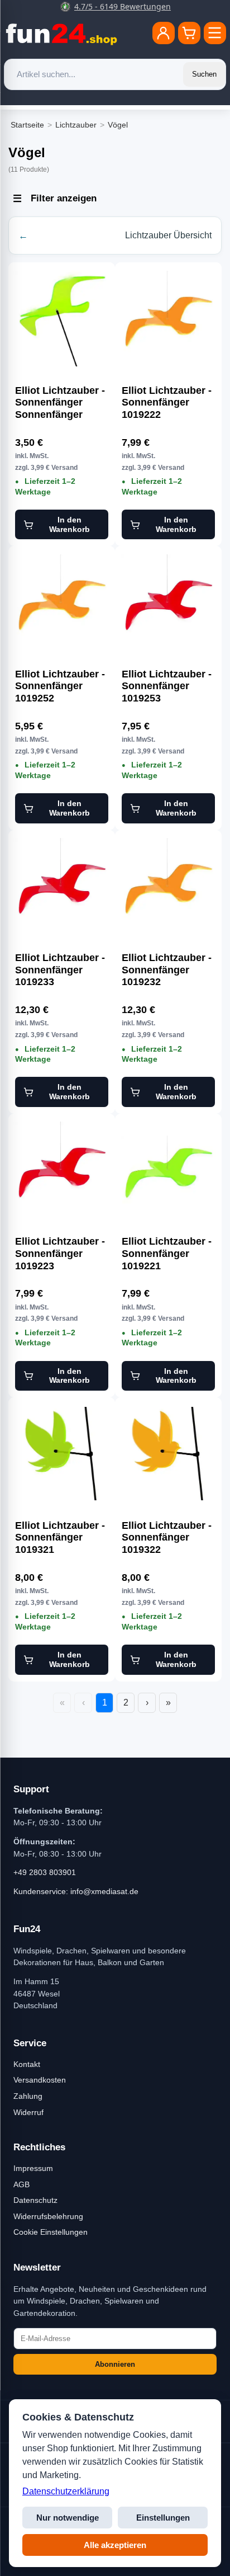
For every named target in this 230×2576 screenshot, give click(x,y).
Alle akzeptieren (115, 2545)
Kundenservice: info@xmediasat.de (76, 1891)
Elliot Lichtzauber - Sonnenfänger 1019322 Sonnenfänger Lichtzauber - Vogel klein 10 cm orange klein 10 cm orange (168, 1538)
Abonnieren (115, 2364)
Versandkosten (40, 2080)
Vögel (118, 125)
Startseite (27, 125)
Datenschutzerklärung (66, 2491)
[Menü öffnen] (215, 33)
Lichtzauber (76, 125)
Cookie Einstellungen (51, 2232)
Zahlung (28, 2096)
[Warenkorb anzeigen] (189, 33)
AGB (21, 2184)
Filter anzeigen (64, 198)
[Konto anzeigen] (164, 33)
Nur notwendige (68, 2518)
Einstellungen (163, 2518)
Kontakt (27, 2064)
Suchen (204, 74)
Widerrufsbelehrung (48, 2216)
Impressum (33, 2168)
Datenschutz (35, 2200)
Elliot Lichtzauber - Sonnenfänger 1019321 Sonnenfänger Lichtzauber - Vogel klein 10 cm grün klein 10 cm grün (61, 1538)
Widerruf (28, 2112)
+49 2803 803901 (45, 1872)
